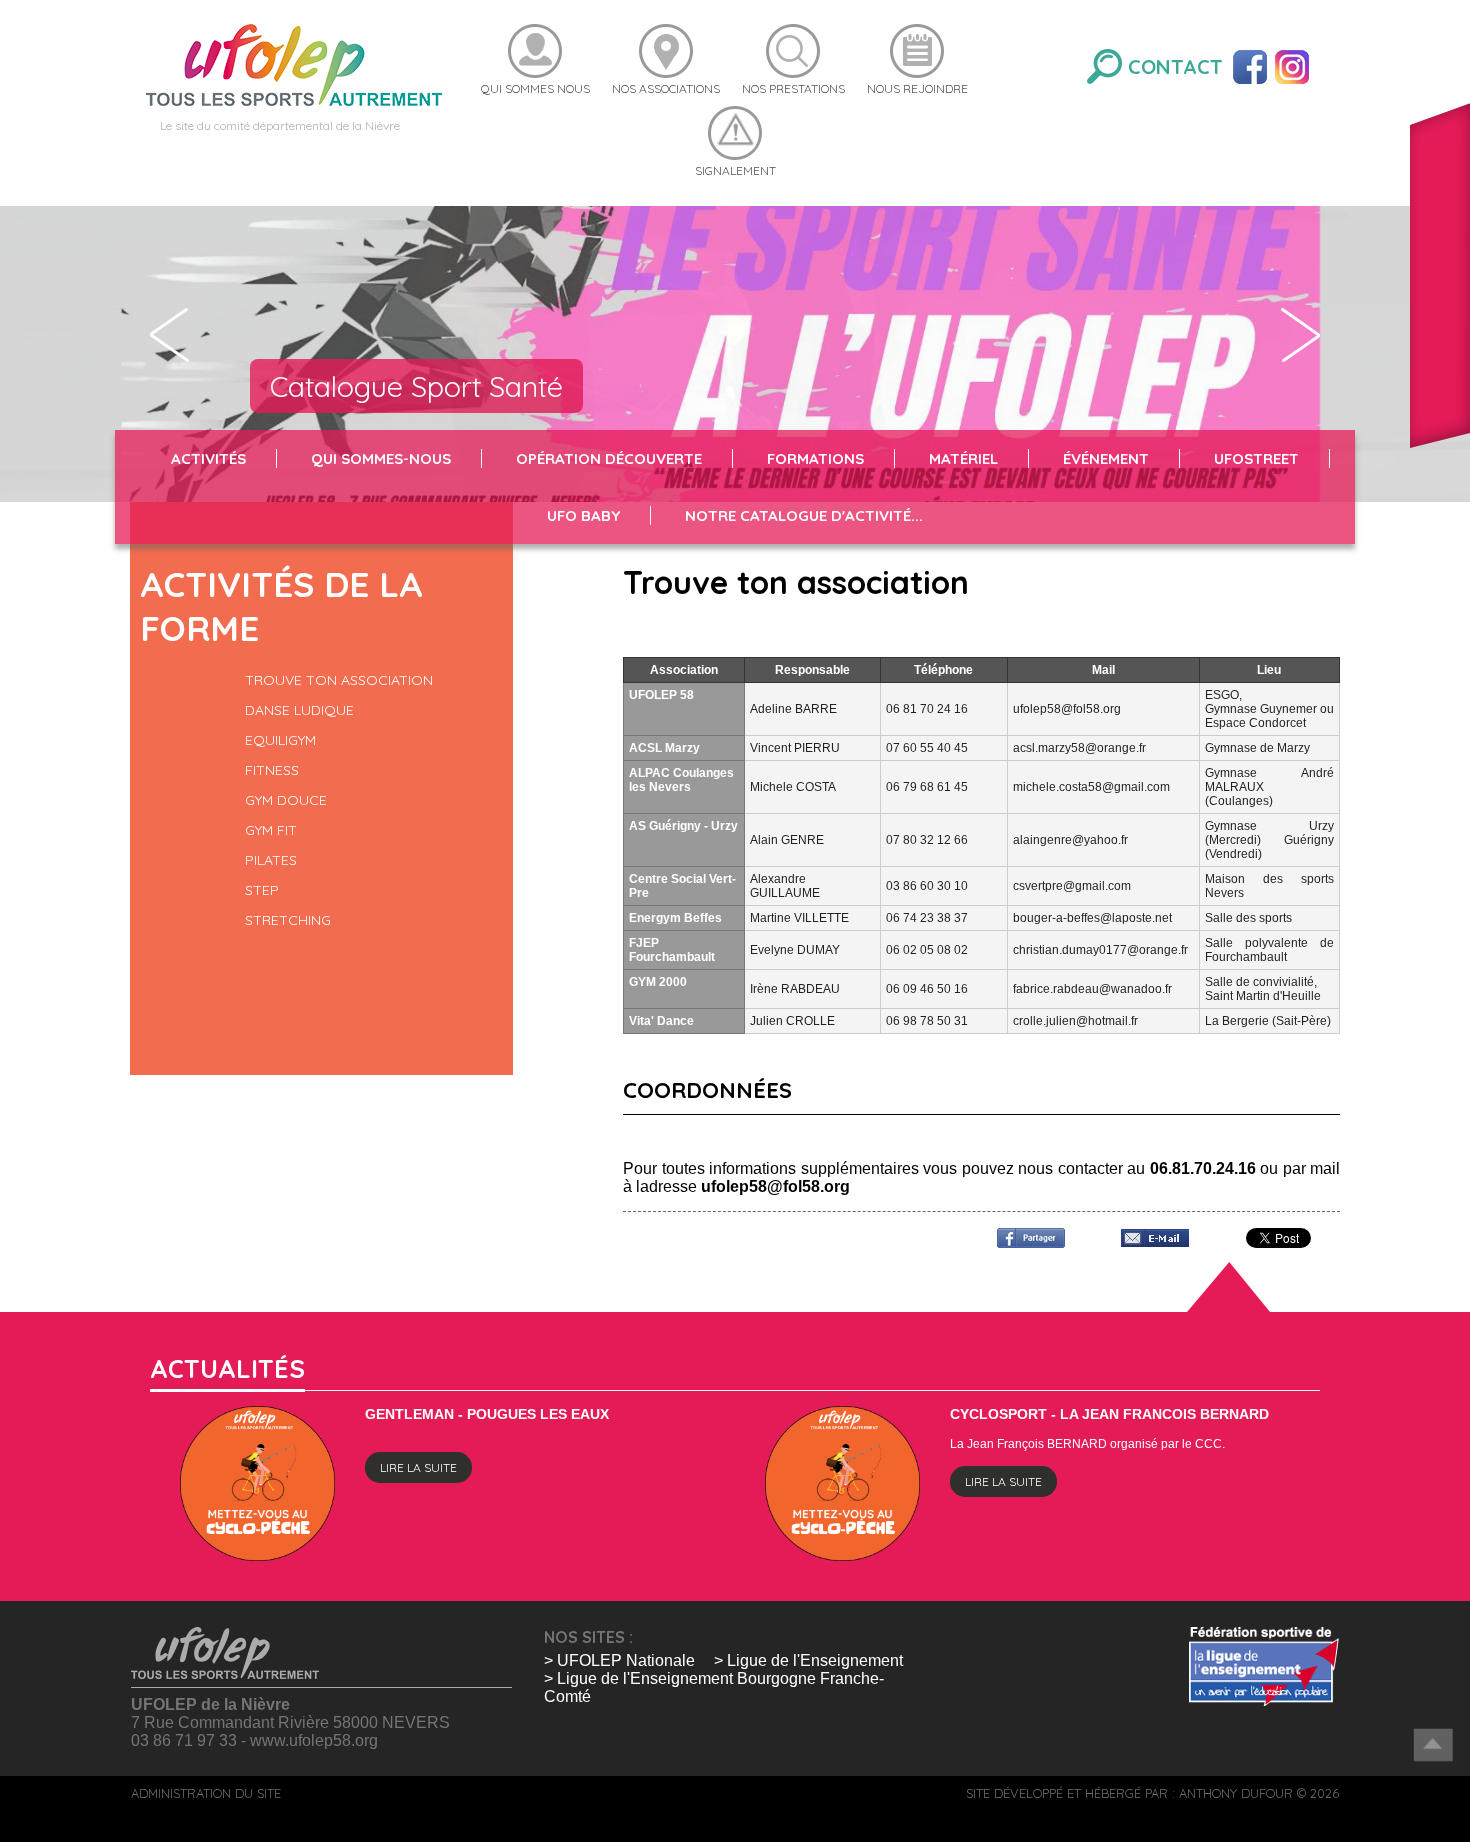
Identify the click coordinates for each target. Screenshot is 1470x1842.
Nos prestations (793, 88)
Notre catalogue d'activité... (804, 515)
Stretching (288, 920)
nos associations (666, 88)
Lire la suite (418, 1467)
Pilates (271, 860)
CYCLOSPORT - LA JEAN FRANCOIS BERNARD (1109, 1414)
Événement (1106, 458)
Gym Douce (286, 800)
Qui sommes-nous (381, 458)
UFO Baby (583, 515)
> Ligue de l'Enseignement (808, 1660)
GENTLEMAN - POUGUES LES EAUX (487, 1414)
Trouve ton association (339, 680)
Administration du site (206, 1793)
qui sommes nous (535, 88)
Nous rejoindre (917, 88)
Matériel (963, 458)
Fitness (272, 770)
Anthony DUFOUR (1236, 1793)
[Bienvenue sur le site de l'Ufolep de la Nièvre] (294, 63)
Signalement (735, 170)
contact (1175, 66)
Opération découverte (609, 458)
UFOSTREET (1256, 458)
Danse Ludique (299, 710)
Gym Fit (271, 830)
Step (262, 890)
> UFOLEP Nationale (619, 1660)
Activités (208, 458)
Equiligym (280, 740)
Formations (815, 458)
